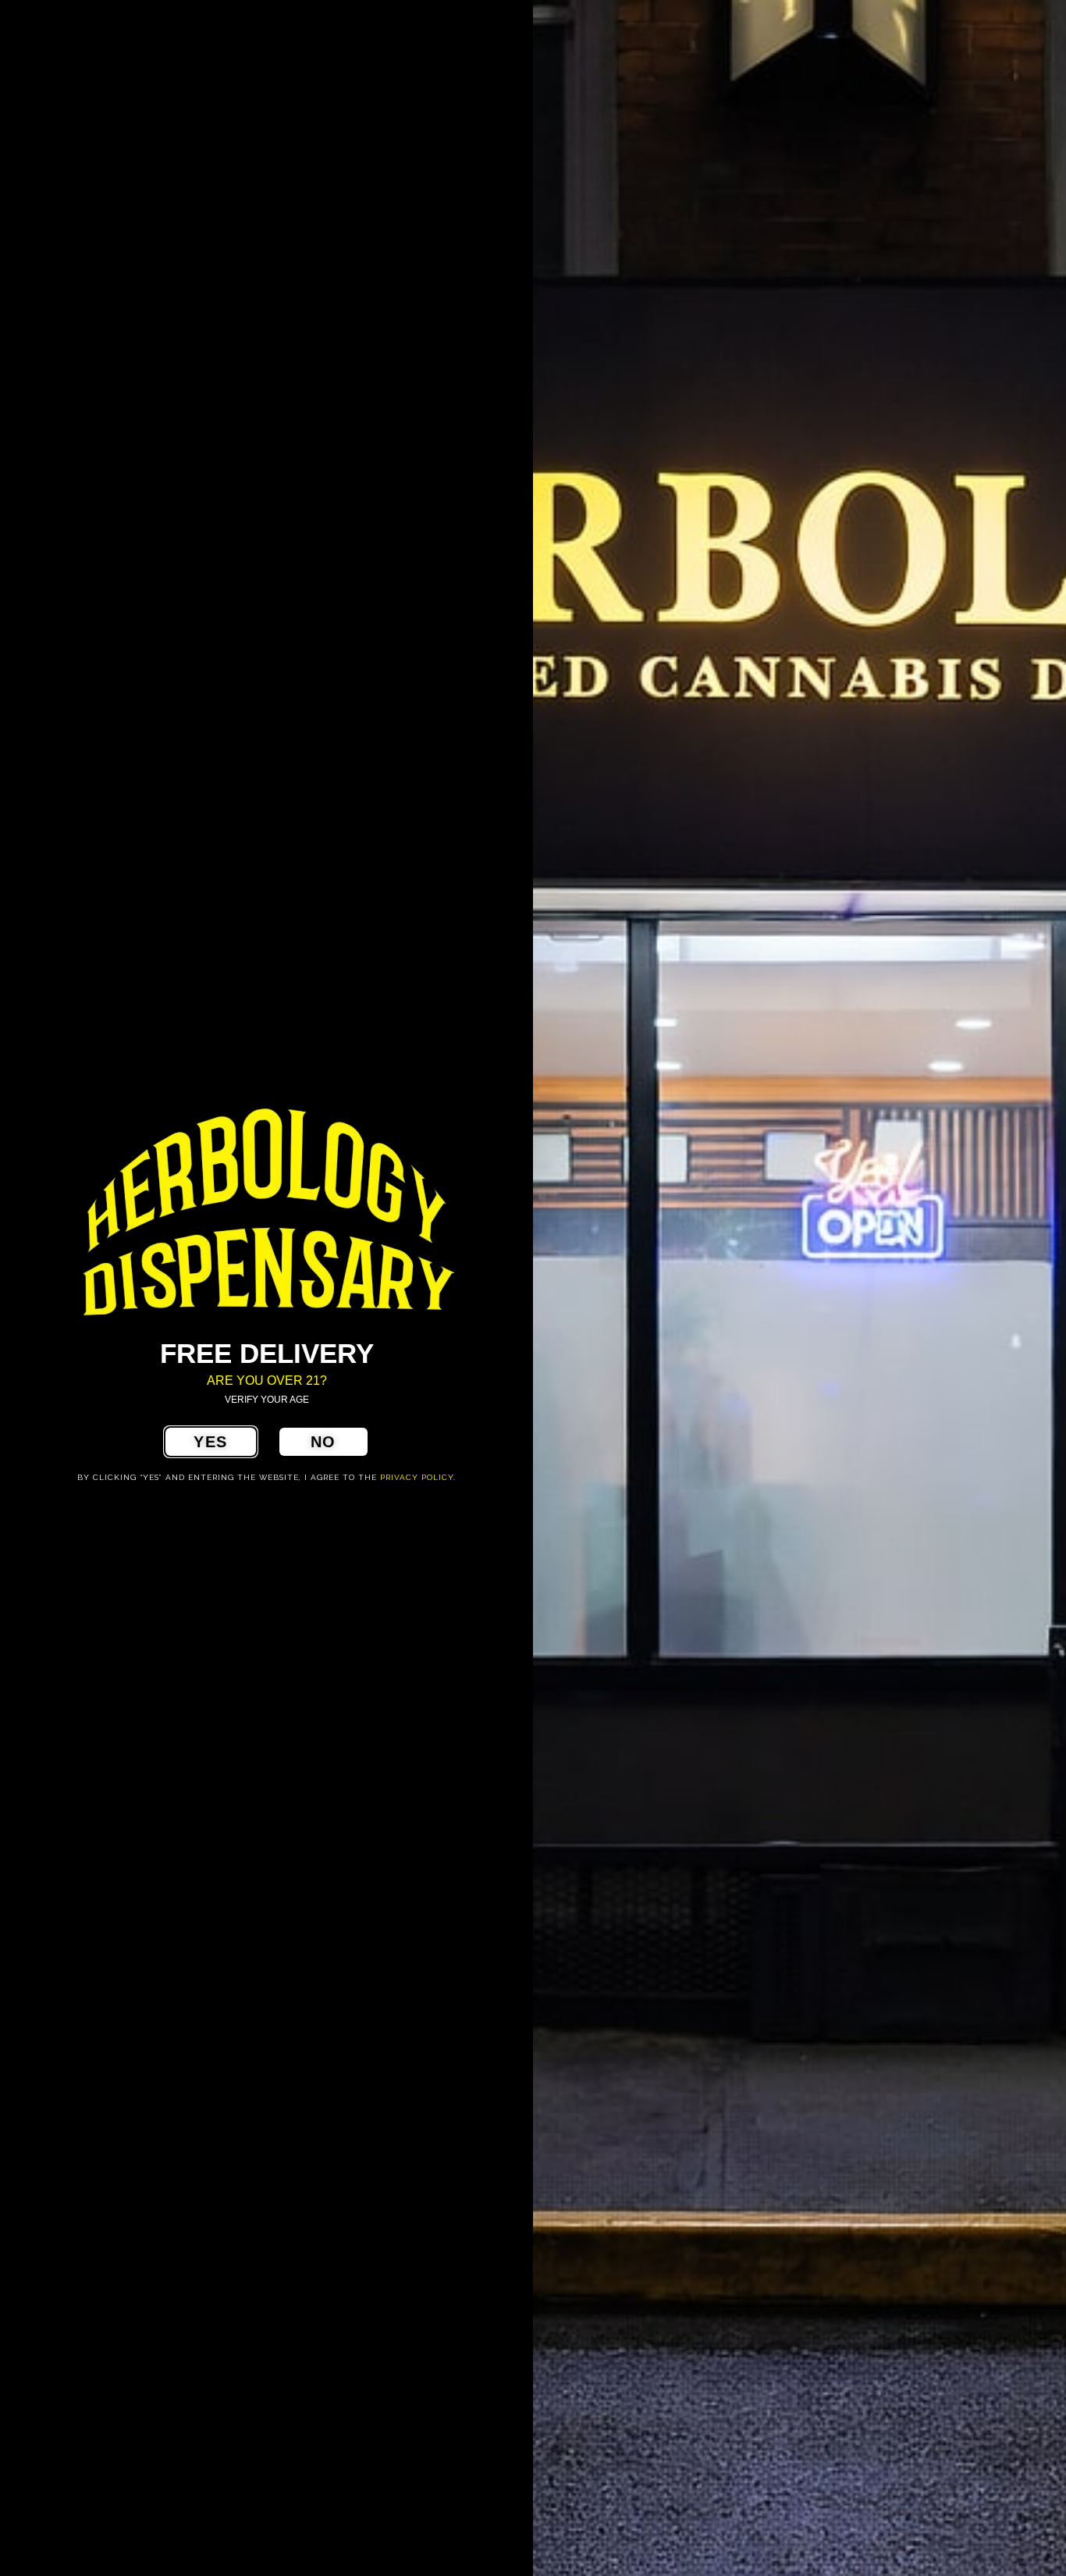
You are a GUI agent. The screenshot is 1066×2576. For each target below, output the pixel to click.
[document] (533, 1288)
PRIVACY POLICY (417, 1477)
